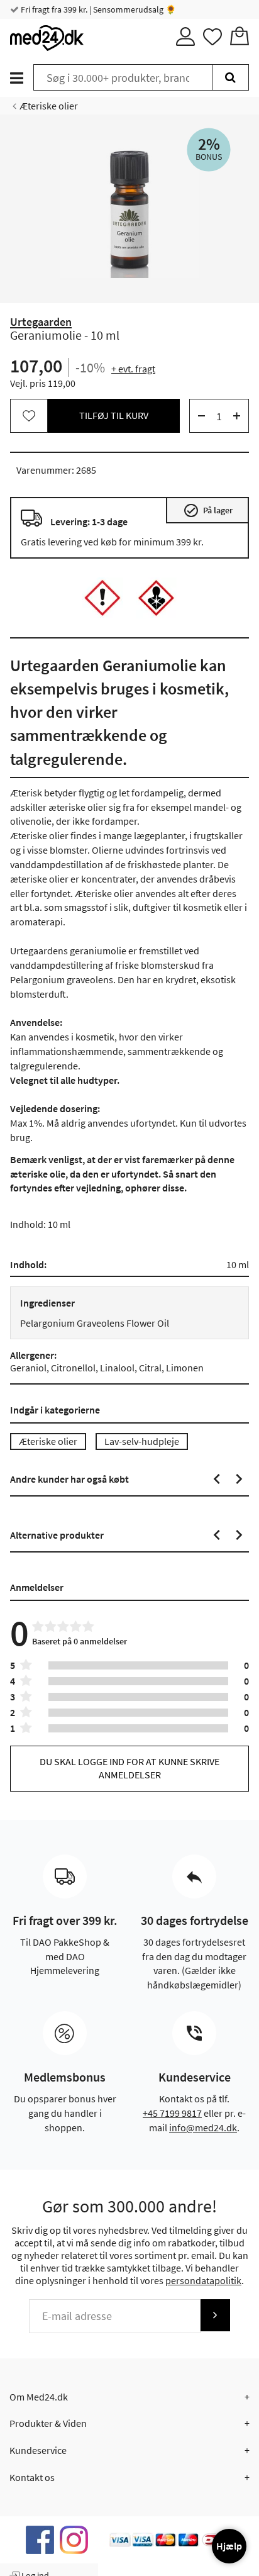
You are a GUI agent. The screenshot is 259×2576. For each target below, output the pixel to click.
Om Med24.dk (39, 2397)
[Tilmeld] (215, 2315)
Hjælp (229, 2546)
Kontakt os (32, 2477)
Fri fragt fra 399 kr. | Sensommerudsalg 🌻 (97, 9)
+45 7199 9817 (172, 2113)
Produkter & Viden (48, 2423)
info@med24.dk (203, 2127)
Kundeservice (38, 2450)
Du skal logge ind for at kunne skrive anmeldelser (129, 1768)
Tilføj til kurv (114, 415)
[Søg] (230, 77)
